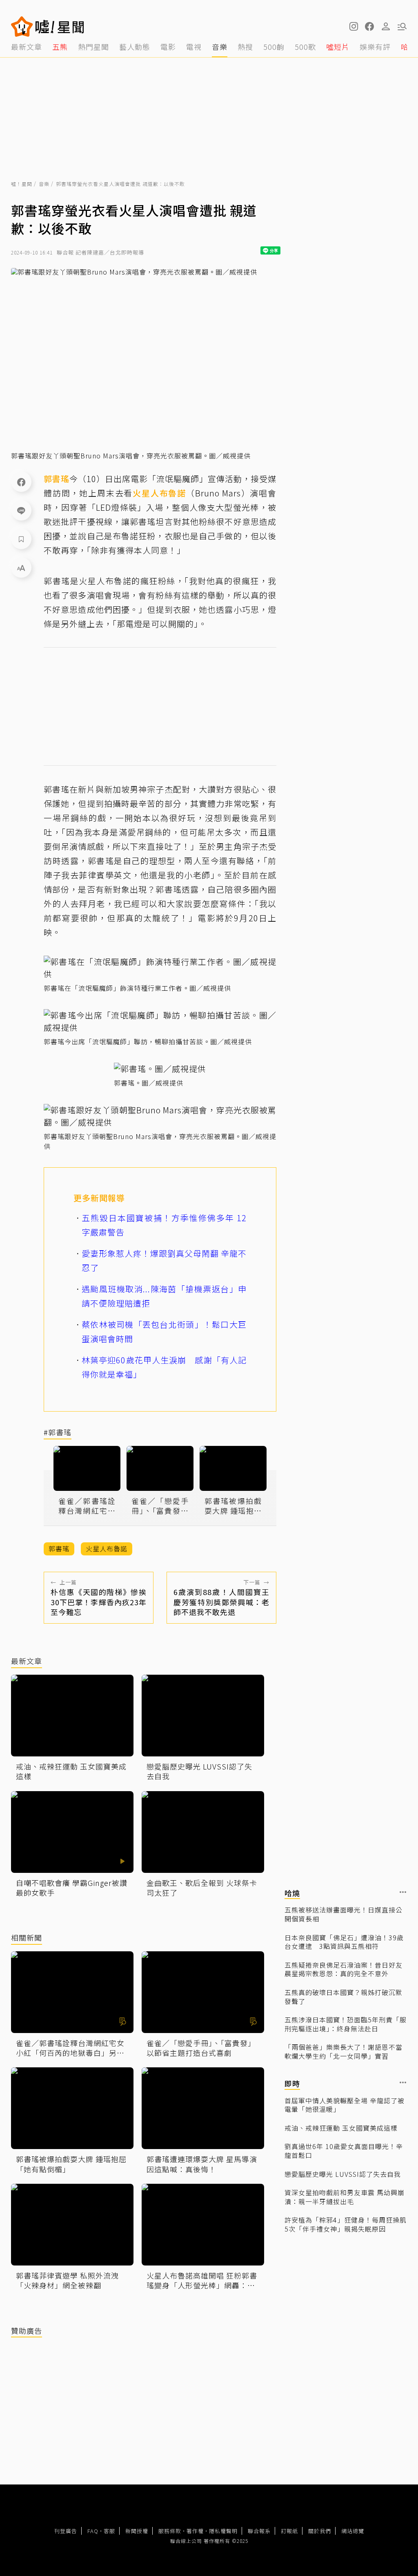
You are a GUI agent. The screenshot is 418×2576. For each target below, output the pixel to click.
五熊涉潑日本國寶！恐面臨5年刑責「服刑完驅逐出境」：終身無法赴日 (346, 2024)
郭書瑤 (57, 479)
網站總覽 (353, 2531)
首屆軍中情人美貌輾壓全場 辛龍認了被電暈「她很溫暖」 (345, 2105)
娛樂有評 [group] (375, 47)
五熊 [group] (60, 47)
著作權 (195, 2531)
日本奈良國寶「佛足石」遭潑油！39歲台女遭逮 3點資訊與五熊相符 (344, 1942)
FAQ (93, 2531)
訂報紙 (289, 2531)
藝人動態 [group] (135, 47)
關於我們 (320, 2531)
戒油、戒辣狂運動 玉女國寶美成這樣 (341, 2128)
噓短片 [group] (338, 47)
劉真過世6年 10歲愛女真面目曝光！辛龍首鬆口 (344, 2151)
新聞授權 (137, 2531)
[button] (369, 27)
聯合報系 (259, 2531)
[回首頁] (60, 27)
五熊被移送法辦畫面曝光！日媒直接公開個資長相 (344, 1914)
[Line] (21, 510)
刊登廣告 (66, 2531)
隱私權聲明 (223, 2531)
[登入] (386, 27)
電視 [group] (194, 47)
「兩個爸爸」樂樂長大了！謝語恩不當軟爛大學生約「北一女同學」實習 (344, 2052)
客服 (109, 2531)
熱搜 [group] (245, 47)
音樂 (44, 184)
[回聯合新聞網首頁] (22, 27)
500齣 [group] (274, 47)
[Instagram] (353, 27)
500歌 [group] (305, 47)
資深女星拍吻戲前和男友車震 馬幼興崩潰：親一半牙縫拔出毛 (345, 2197)
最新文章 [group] (27, 47)
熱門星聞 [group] (93, 47)
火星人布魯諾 (159, 493)
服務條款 (170, 2531)
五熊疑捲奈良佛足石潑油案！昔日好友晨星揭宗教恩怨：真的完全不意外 (344, 1969)
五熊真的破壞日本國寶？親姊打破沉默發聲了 (344, 1997)
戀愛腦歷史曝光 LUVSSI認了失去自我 (343, 2174)
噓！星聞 (22, 184)
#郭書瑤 (58, 1433)
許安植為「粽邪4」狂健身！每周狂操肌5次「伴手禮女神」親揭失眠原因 (346, 2224)
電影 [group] (168, 47)
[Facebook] (21, 482)
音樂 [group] (220, 47)
